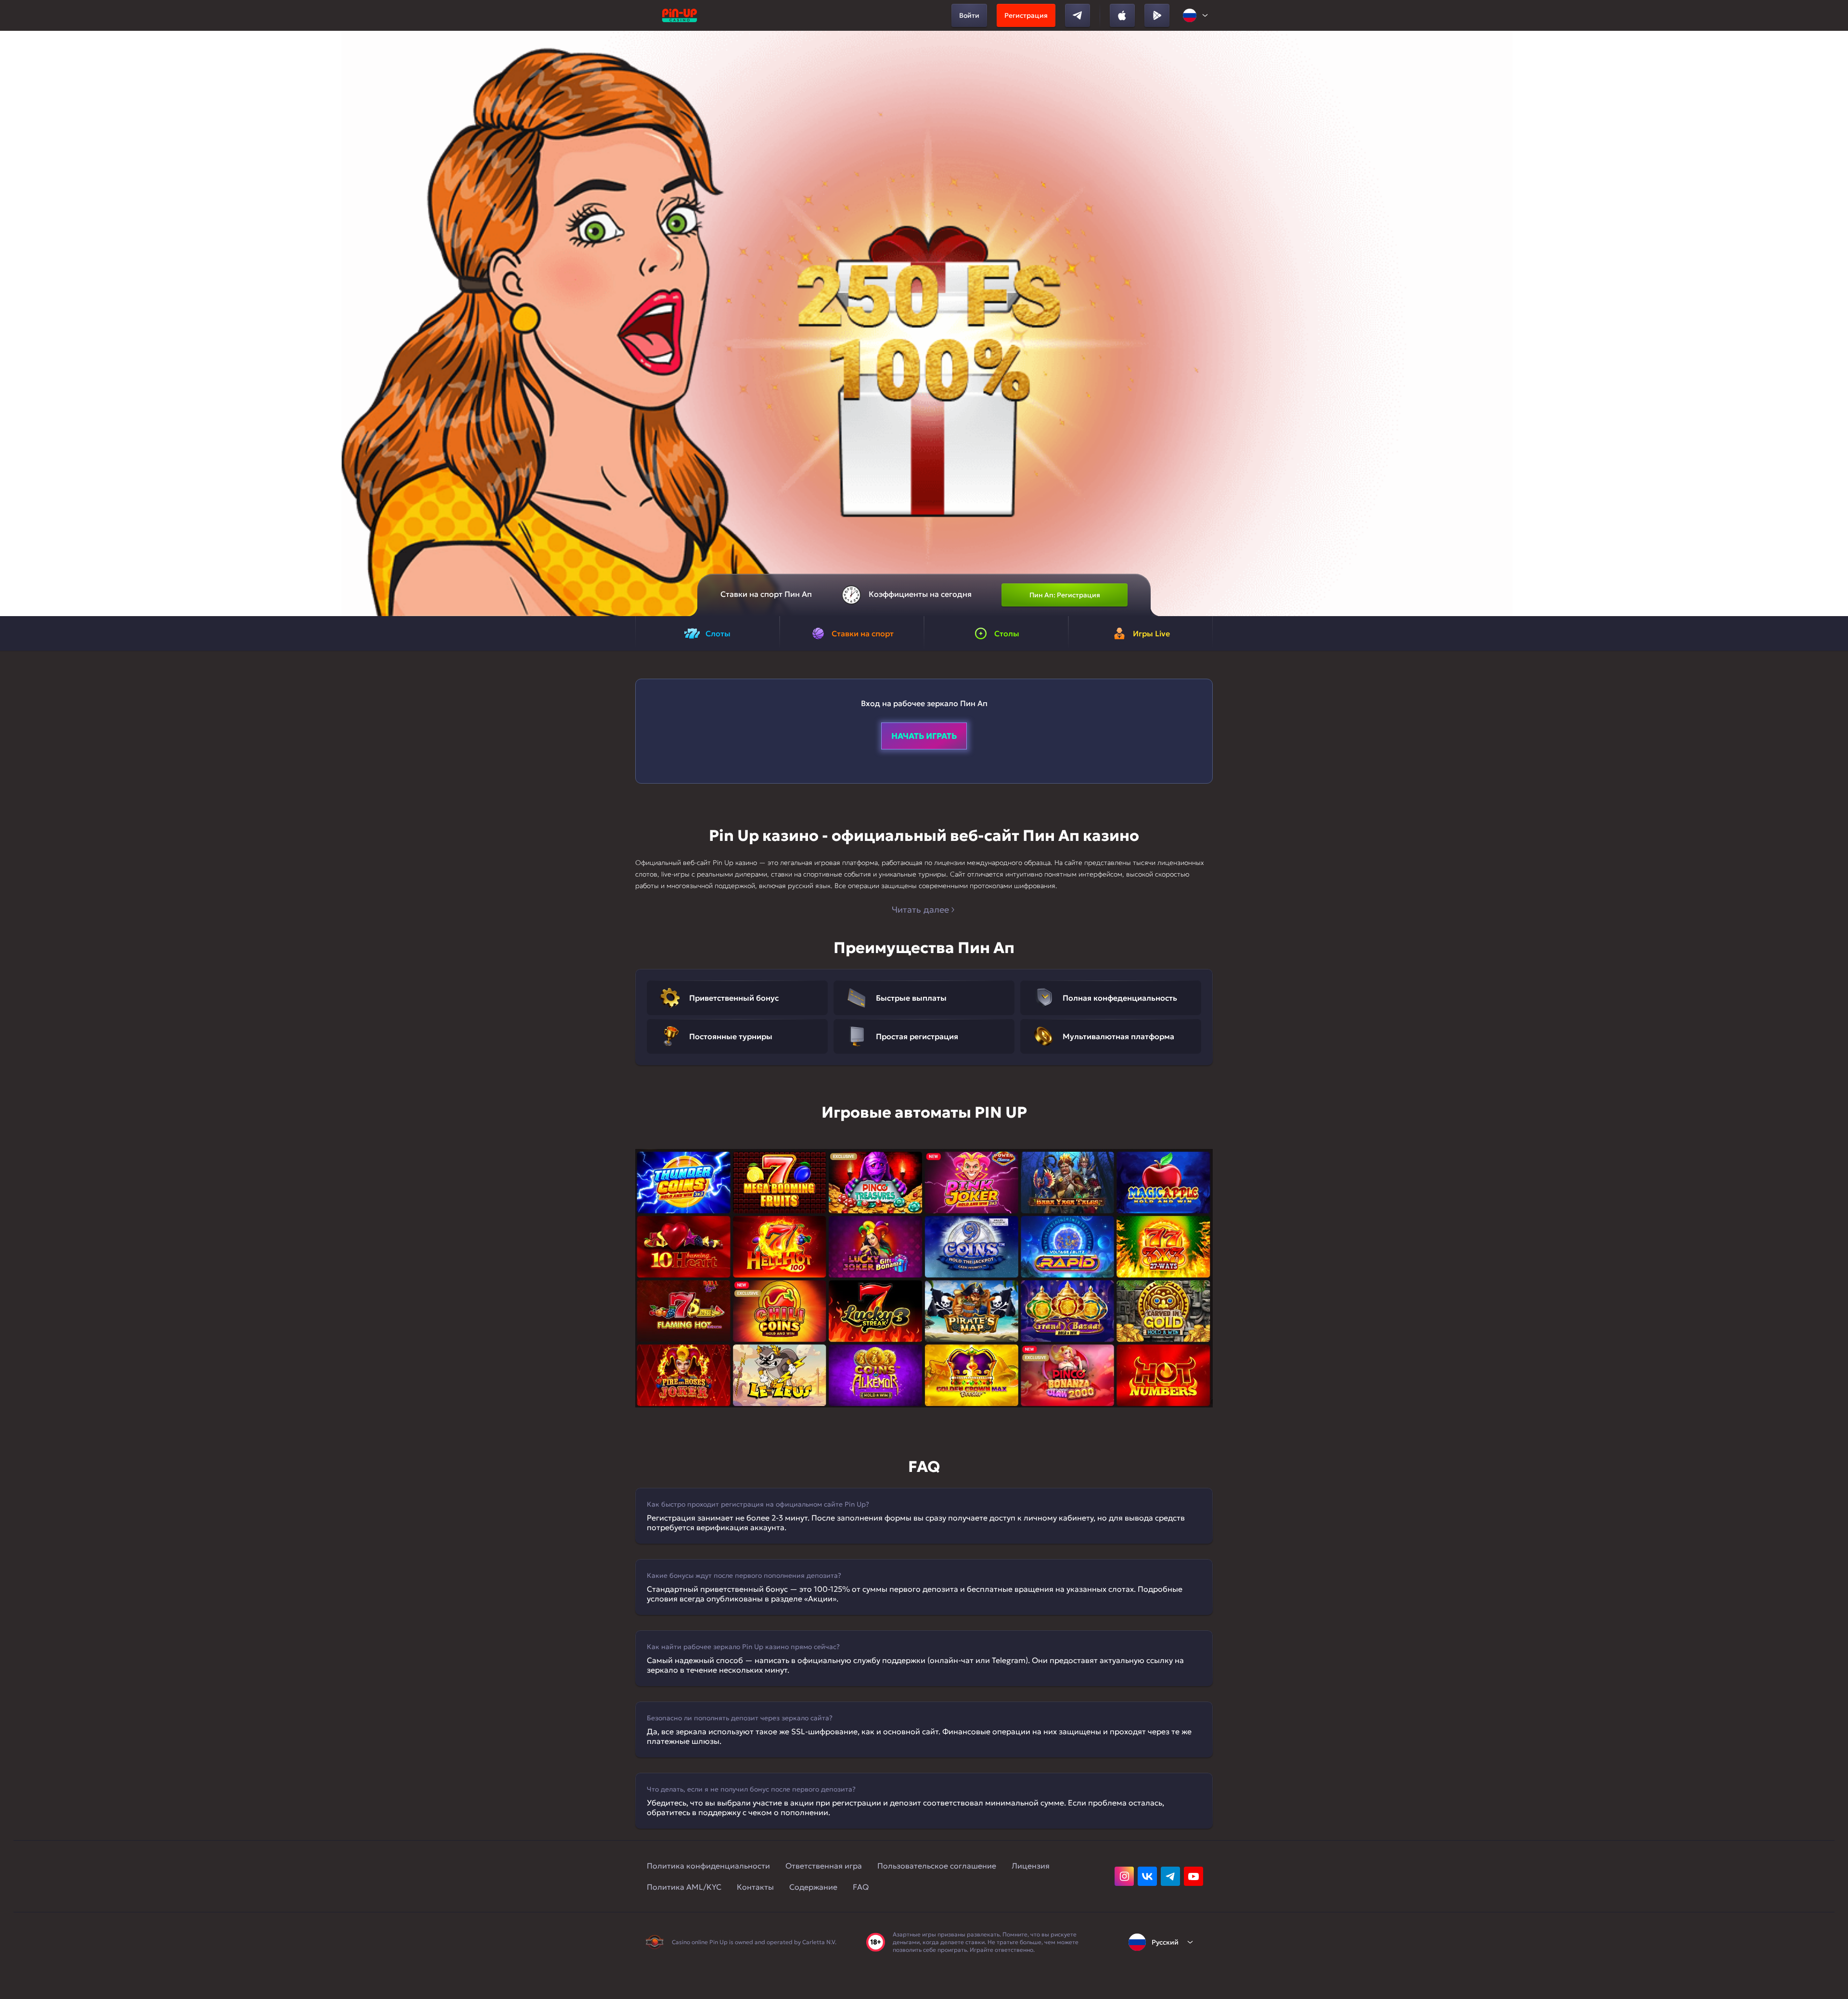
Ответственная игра (824, 1866)
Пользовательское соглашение (937, 1866)
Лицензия (1031, 1866)
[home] (680, 15)
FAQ (861, 1887)
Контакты (755, 1887)
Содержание (813, 1887)
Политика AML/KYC (684, 1887)
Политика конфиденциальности (708, 1866)
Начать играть (924, 736)
